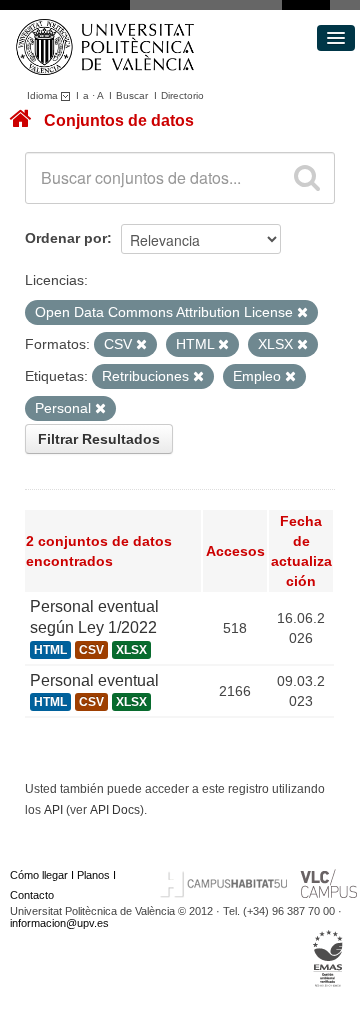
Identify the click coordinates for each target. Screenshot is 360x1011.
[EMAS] (328, 959)
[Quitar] (302, 313)
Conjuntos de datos (119, 120)
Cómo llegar (39, 875)
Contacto (32, 895)
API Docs (115, 810)
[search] (307, 178)
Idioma (44, 95)
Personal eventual (94, 680)
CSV (91, 650)
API (53, 810)
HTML (50, 650)
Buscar (132, 95)
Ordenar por (66, 238)
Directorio (182, 95)
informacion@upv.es (59, 923)
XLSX (131, 650)
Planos (93, 875)
